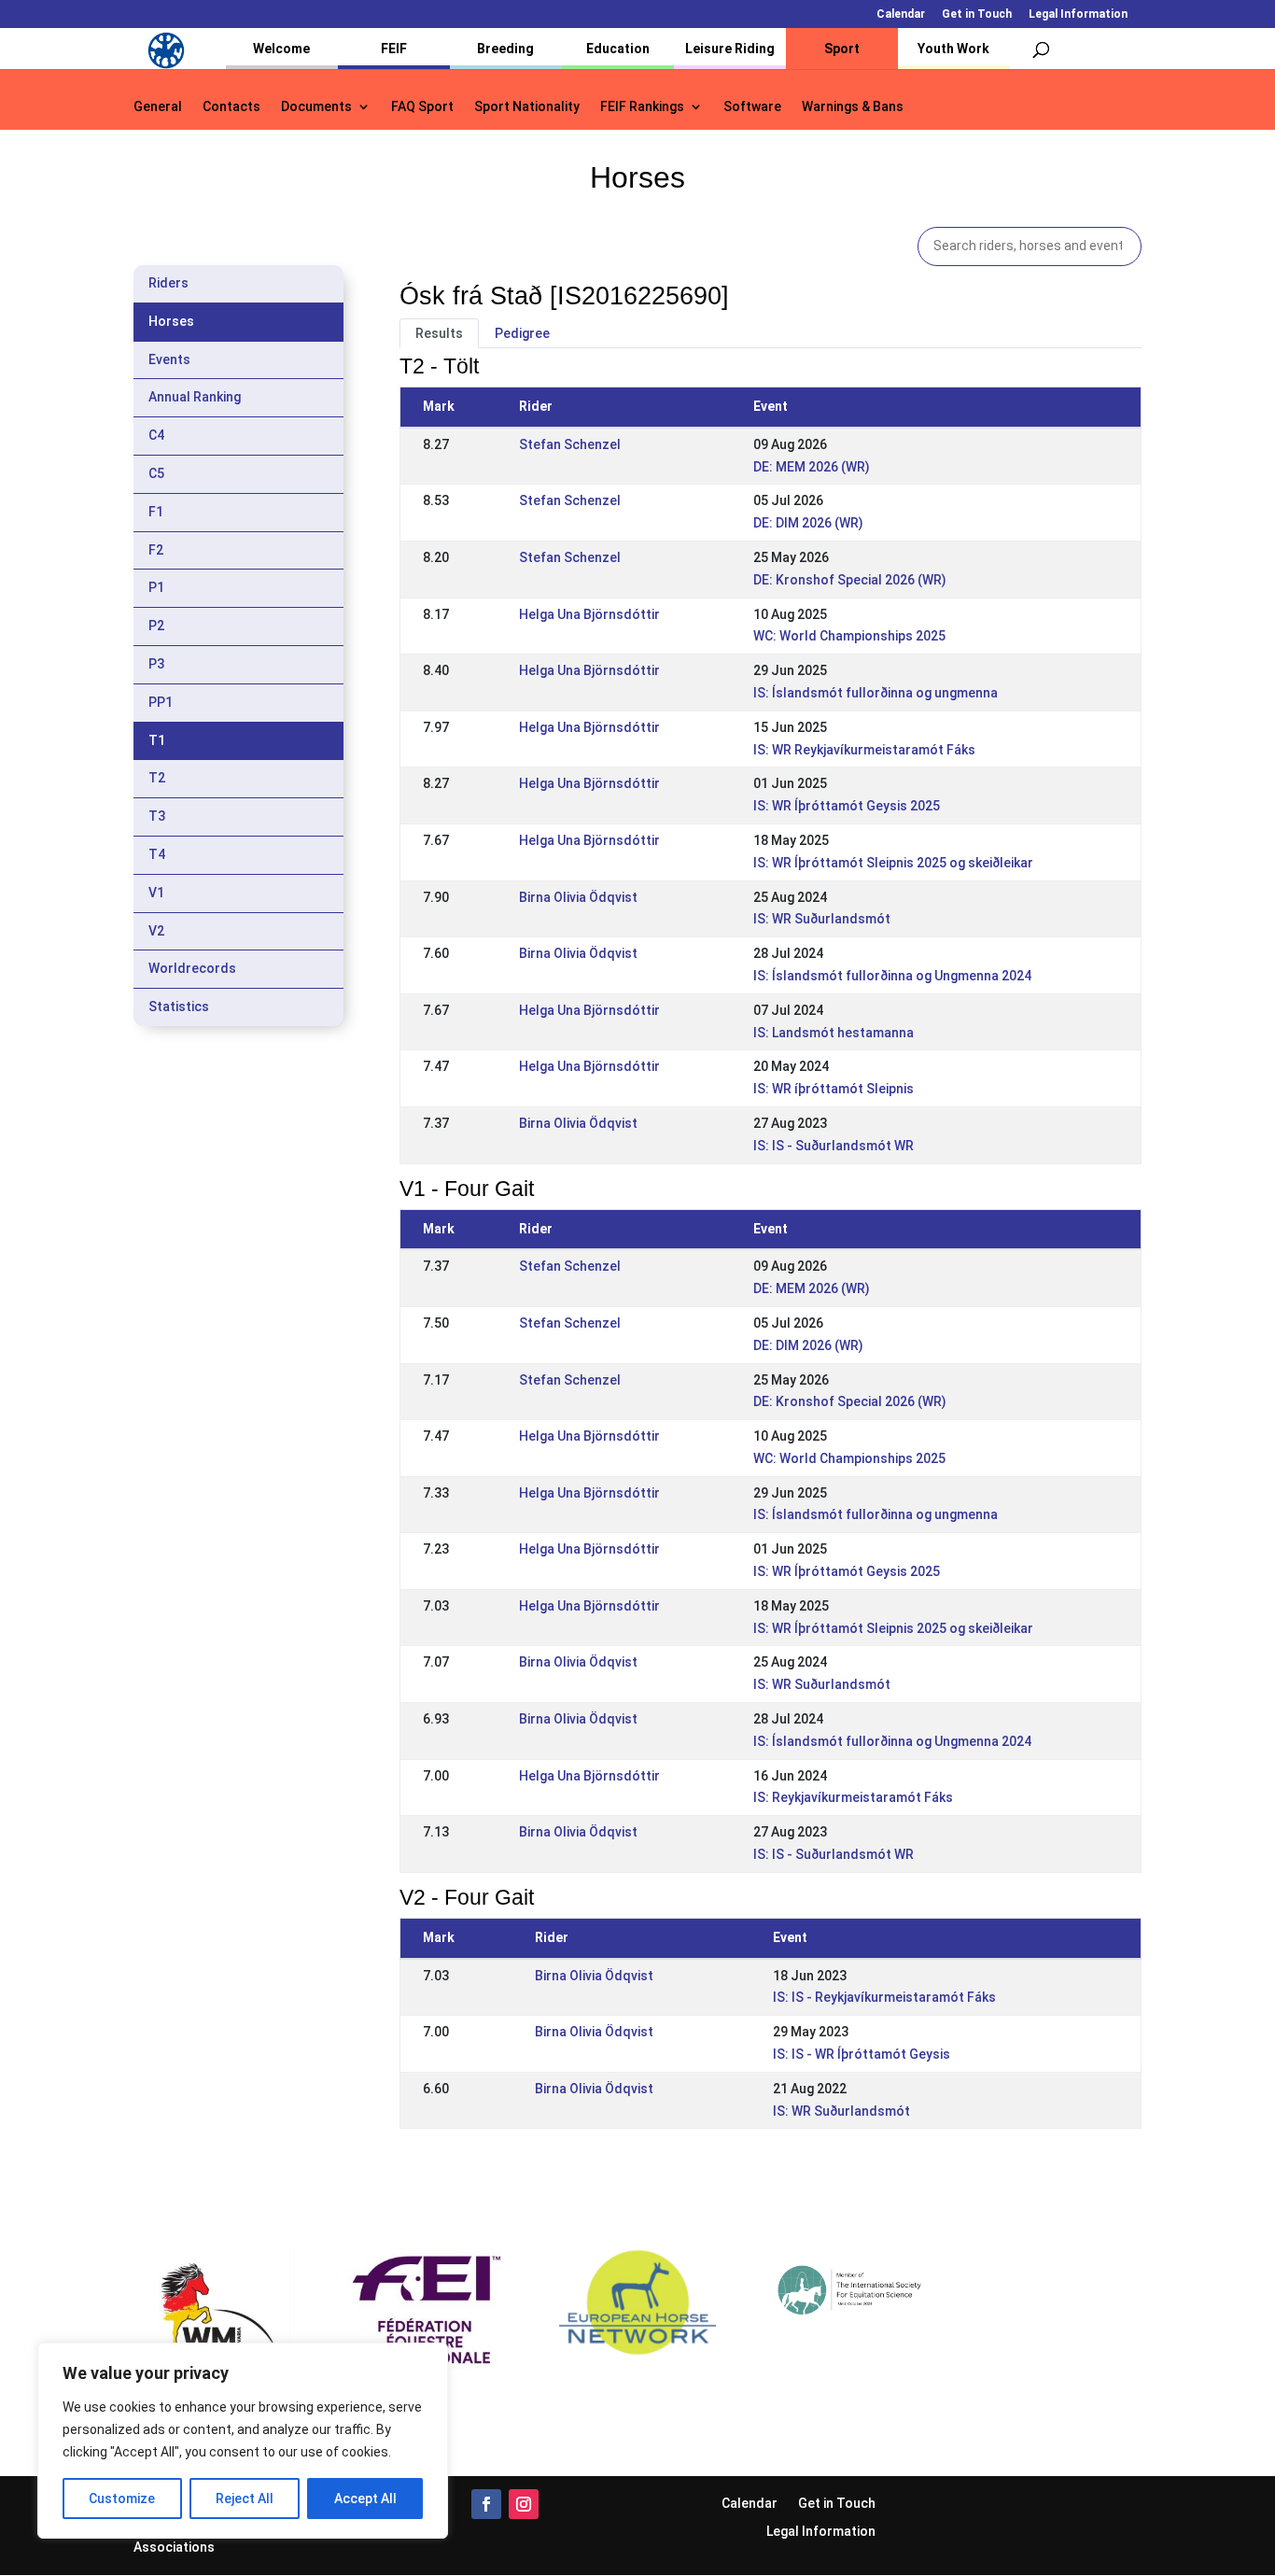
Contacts (231, 107)
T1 (157, 740)
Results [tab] (439, 333)
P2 (156, 626)
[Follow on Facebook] (486, 2504)
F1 (156, 512)
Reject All (245, 2499)
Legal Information (1078, 14)
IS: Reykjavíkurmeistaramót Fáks (853, 1797)
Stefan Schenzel (570, 444)
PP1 (161, 702)
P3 (156, 664)
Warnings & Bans (853, 107)
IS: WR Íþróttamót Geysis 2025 (847, 806)
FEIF (394, 49)
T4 (157, 854)
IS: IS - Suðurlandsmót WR (834, 1146)
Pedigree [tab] (522, 333)
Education (618, 49)
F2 (156, 550)
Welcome (281, 49)
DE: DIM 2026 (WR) (808, 523)
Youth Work (953, 49)
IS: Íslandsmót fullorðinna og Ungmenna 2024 (892, 976)
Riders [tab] (168, 283)
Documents (316, 107)
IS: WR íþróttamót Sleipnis (834, 1089)
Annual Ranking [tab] (195, 397)
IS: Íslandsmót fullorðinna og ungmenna (876, 693)
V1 (156, 893)
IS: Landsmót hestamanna (834, 1033)
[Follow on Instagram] (524, 2504)
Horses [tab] (171, 321)
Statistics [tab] (179, 1006)
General (158, 107)
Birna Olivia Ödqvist (578, 897)
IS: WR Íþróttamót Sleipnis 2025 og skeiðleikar (893, 863)
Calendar (901, 14)
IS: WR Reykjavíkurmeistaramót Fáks (864, 750)
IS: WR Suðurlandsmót (822, 919)
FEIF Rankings (642, 107)
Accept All (365, 2499)
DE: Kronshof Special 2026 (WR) (850, 580)
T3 (157, 816)
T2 (157, 778)
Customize (122, 2499)
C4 (156, 435)
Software (752, 107)
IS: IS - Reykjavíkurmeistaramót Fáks (884, 1997)
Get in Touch (977, 14)
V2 (156, 931)
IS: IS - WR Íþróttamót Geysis (862, 2054)
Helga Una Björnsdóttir (589, 614)
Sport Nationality (527, 107)
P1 (156, 587)
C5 (156, 473)
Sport (842, 49)
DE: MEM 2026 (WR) (812, 467)
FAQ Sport (422, 107)
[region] (243, 2441)
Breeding (505, 49)
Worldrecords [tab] (192, 968)
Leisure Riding (730, 49)
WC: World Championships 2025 (849, 636)
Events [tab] (169, 359)
